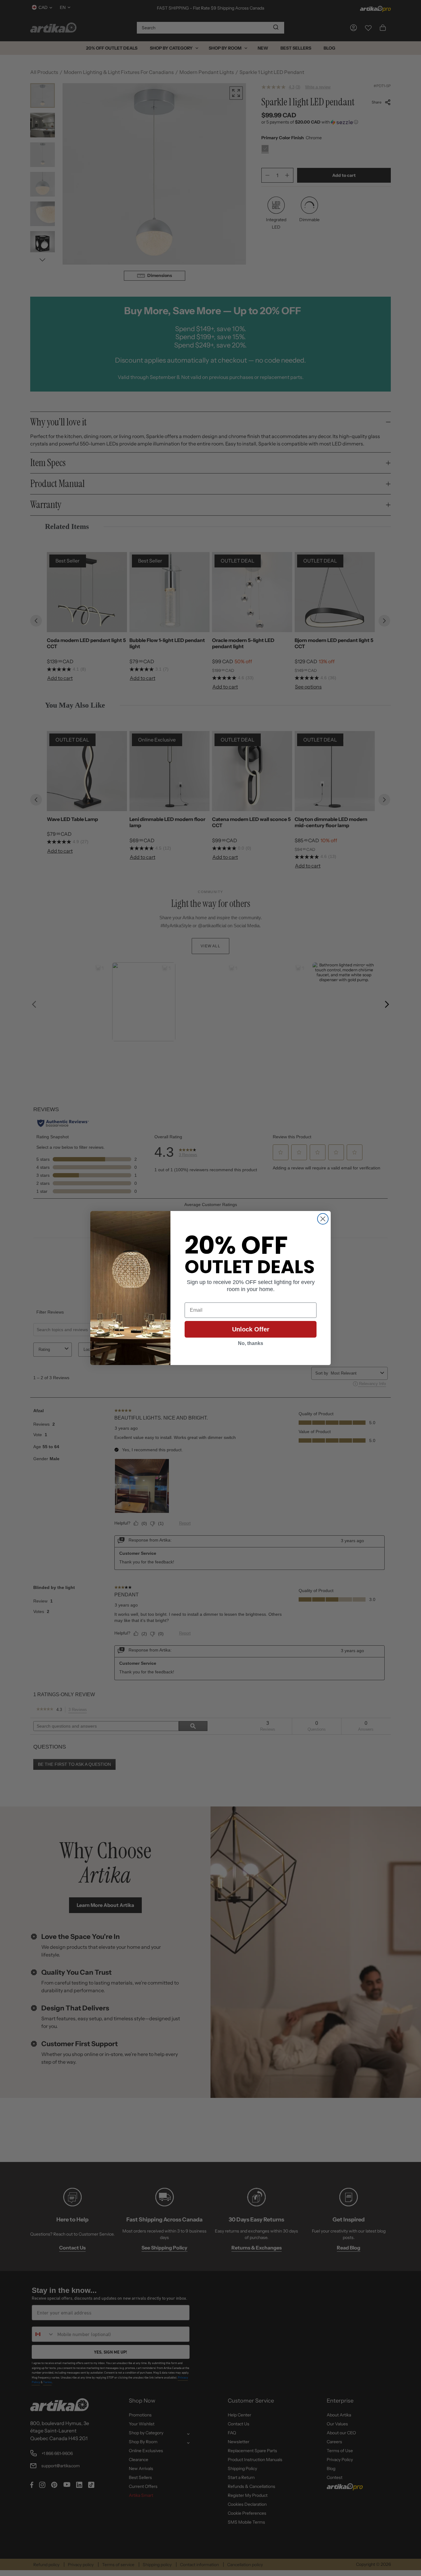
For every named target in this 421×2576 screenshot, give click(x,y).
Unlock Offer (251, 1329)
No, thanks (251, 1343)
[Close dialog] (323, 1219)
